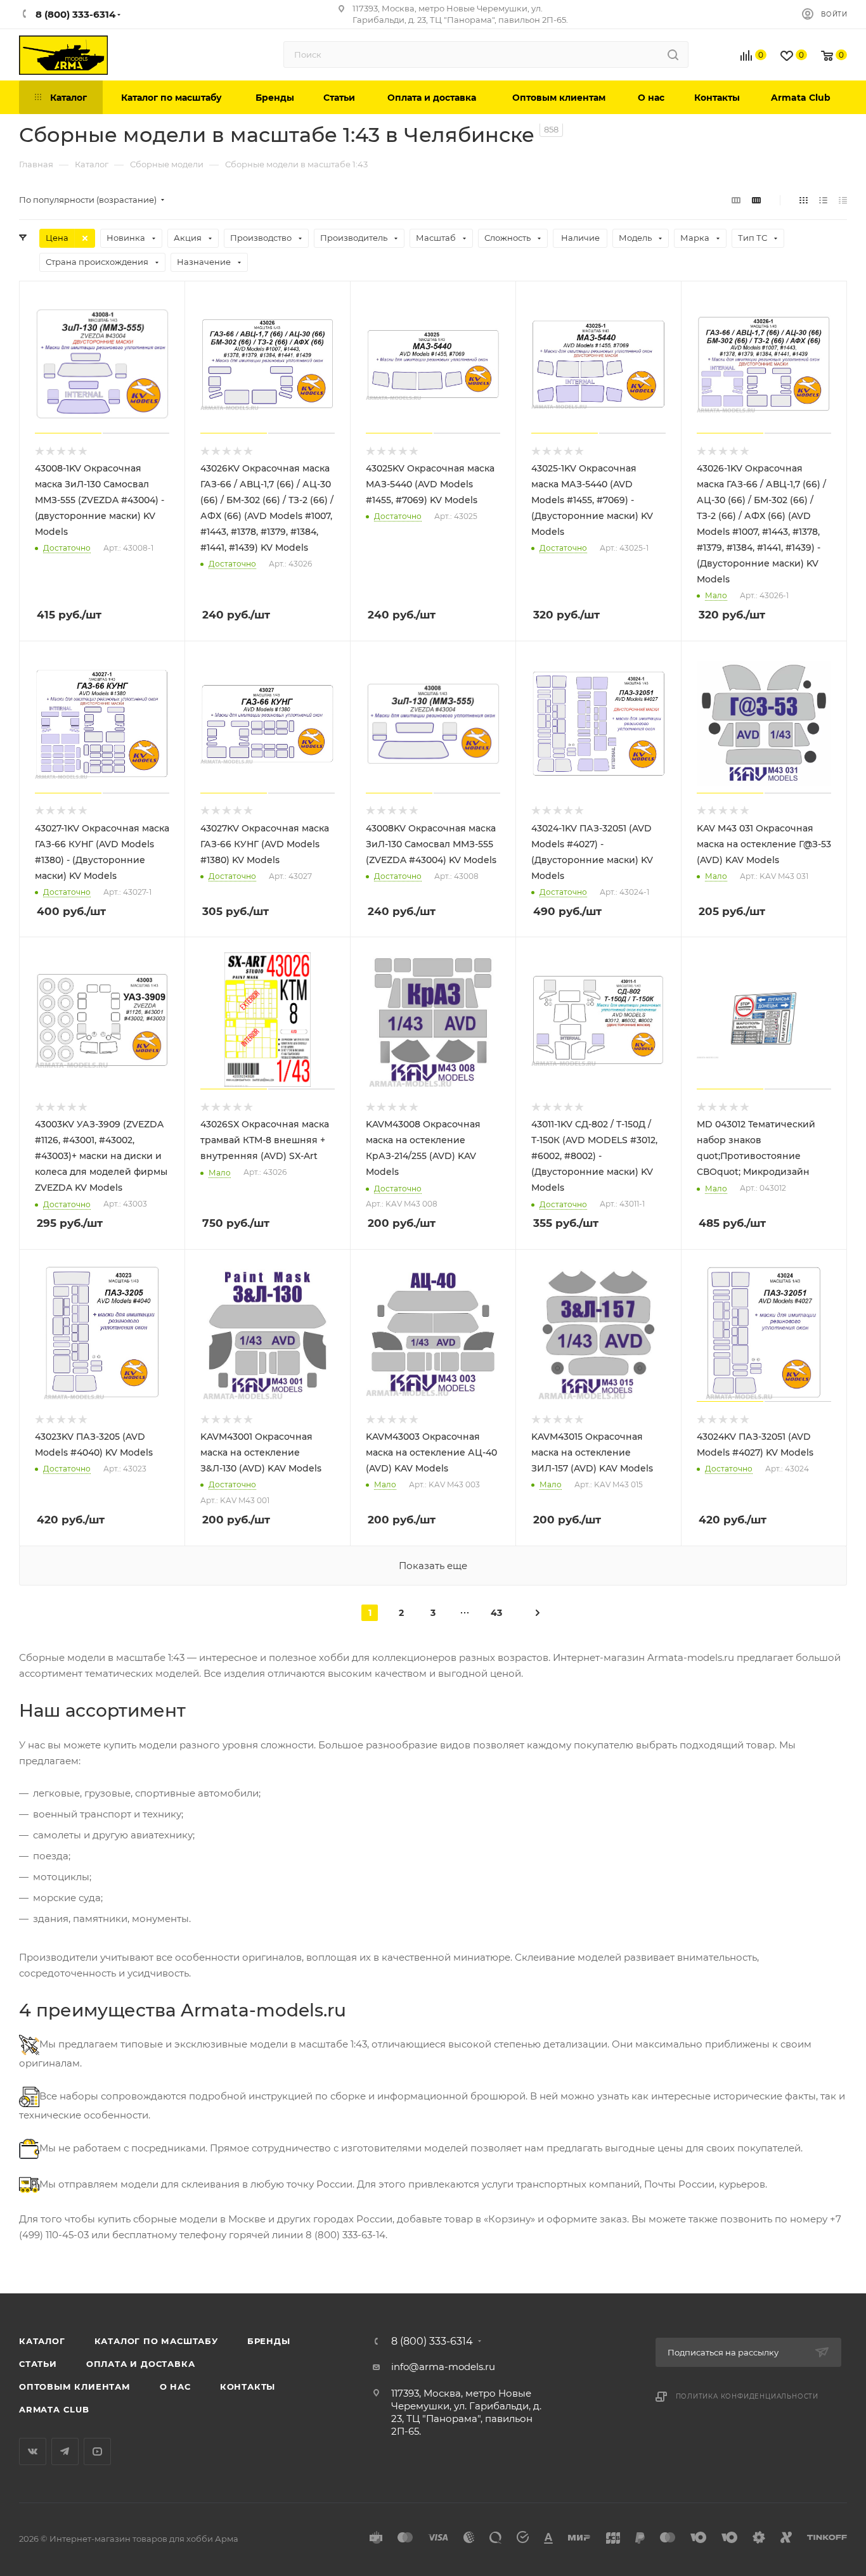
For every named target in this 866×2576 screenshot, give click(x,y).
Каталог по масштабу (156, 2341)
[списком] (823, 200)
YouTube (97, 2451)
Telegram (65, 2451)
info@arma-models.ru (443, 2367)
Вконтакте (33, 2451)
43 (496, 1613)
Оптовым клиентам (75, 2387)
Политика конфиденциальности (747, 2396)
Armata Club (54, 2409)
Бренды (269, 2341)
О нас (175, 2387)
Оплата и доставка (141, 2364)
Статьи (38, 2364)
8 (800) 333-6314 (432, 2342)
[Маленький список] (736, 200)
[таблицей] (843, 200)
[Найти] (673, 54)
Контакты (248, 2387)
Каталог (42, 2341)
